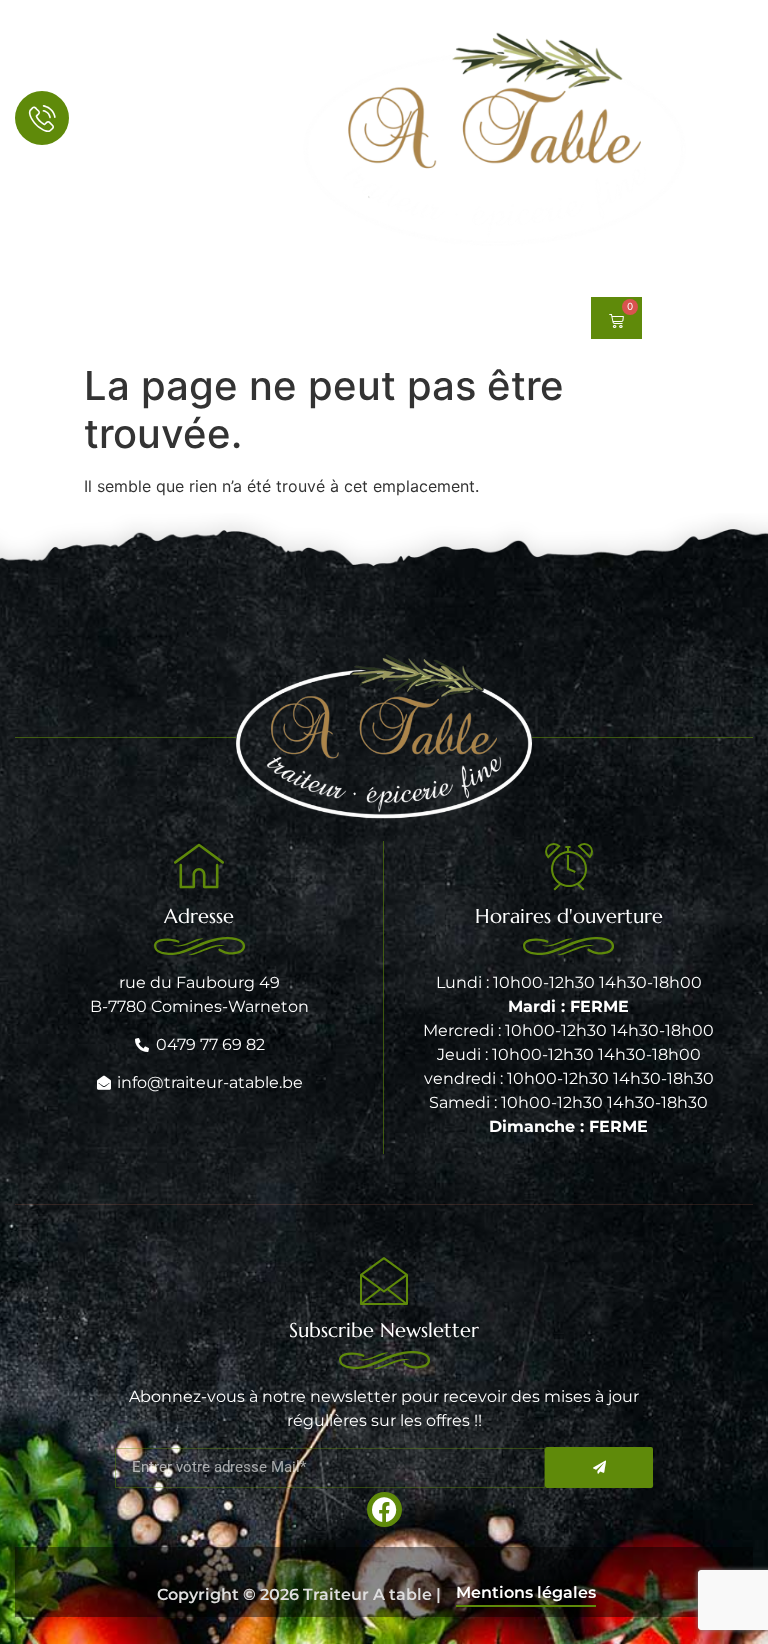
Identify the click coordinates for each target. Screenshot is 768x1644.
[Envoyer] (599, 1467)
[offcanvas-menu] (731, 140)
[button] (195, 318)
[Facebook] (31, 318)
